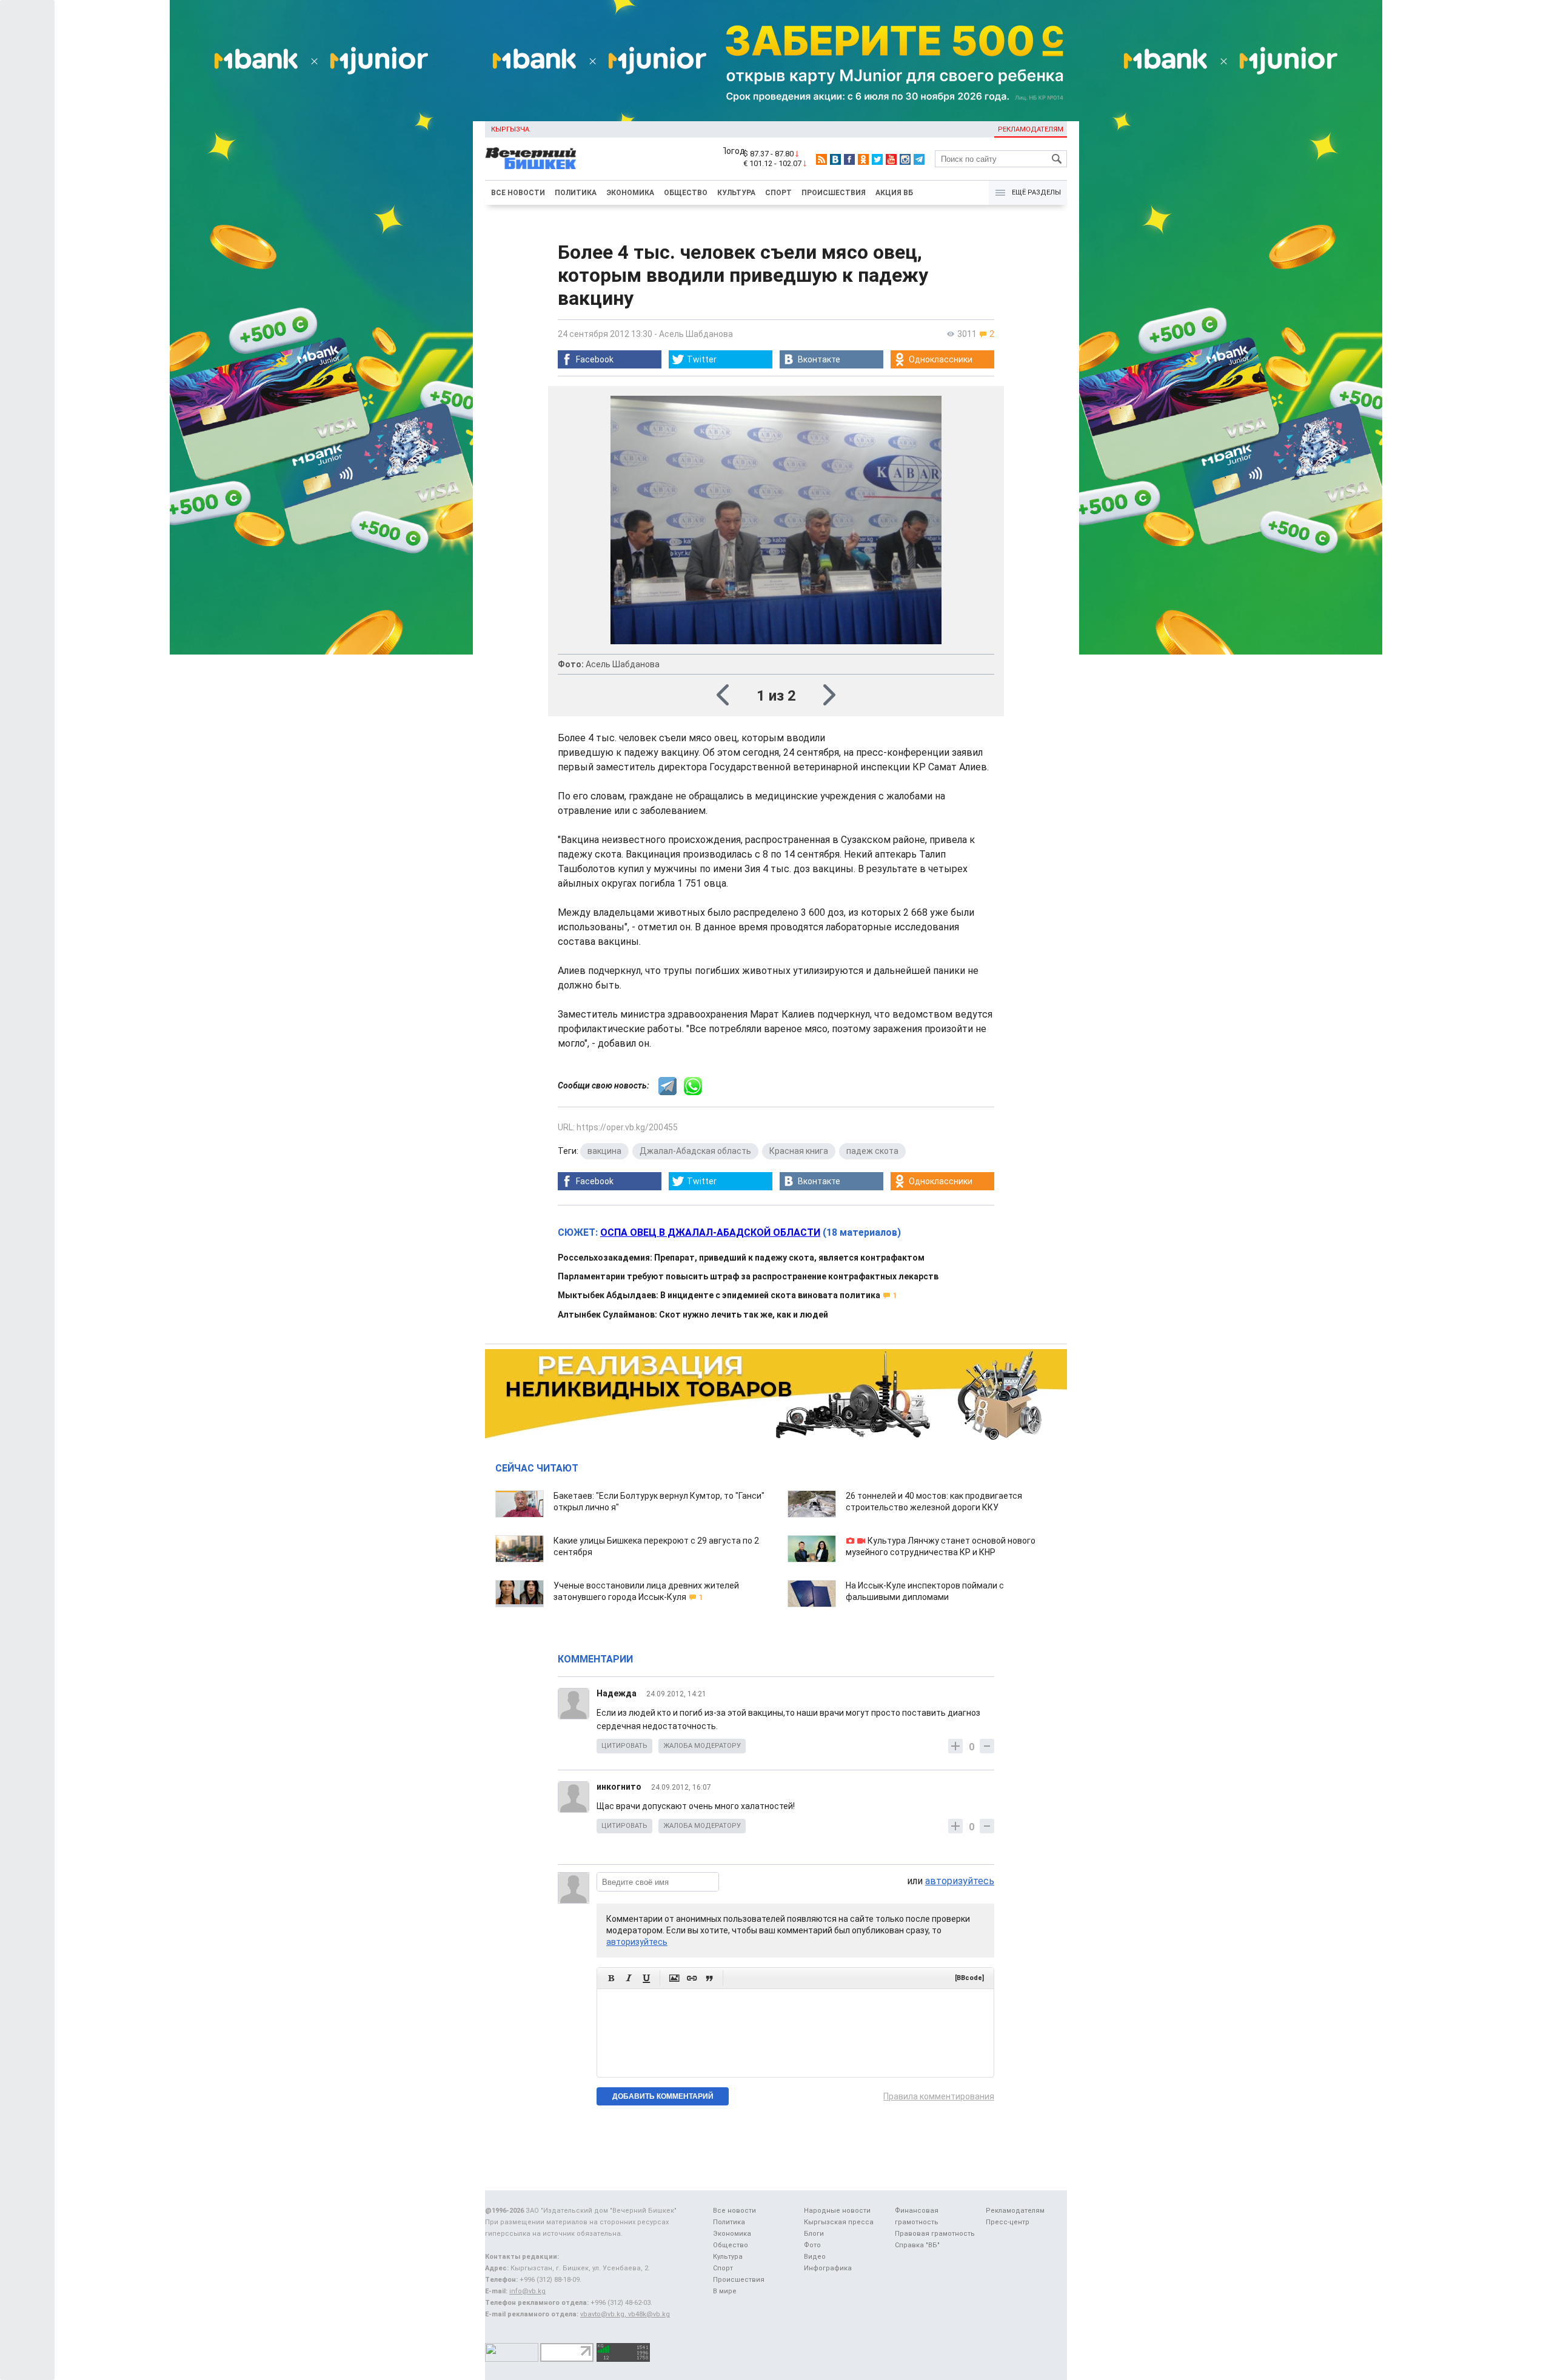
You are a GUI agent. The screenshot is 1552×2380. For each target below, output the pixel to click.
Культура (736, 193)
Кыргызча (510, 129)
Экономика (630, 193)
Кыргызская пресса (839, 2222)
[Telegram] (919, 159)
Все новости (518, 193)
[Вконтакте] (835, 159)
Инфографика (828, 2268)
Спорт (778, 193)
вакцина (604, 1151)
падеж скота (872, 1151)
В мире (725, 2291)
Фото (812, 2245)
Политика (576, 193)
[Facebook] (849, 159)
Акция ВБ (894, 193)
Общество (686, 193)
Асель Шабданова (696, 334)
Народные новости (837, 2211)
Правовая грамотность (935, 2234)
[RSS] (821, 159)
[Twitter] (877, 159)
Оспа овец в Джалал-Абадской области (710, 1232)
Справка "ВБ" (917, 2245)
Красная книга (799, 1151)
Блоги (814, 2234)
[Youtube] (891, 159)
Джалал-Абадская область (695, 1151)
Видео (815, 2257)
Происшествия (834, 193)
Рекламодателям (1031, 129)
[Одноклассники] (863, 159)
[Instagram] (905, 159)
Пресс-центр (1008, 2222)
